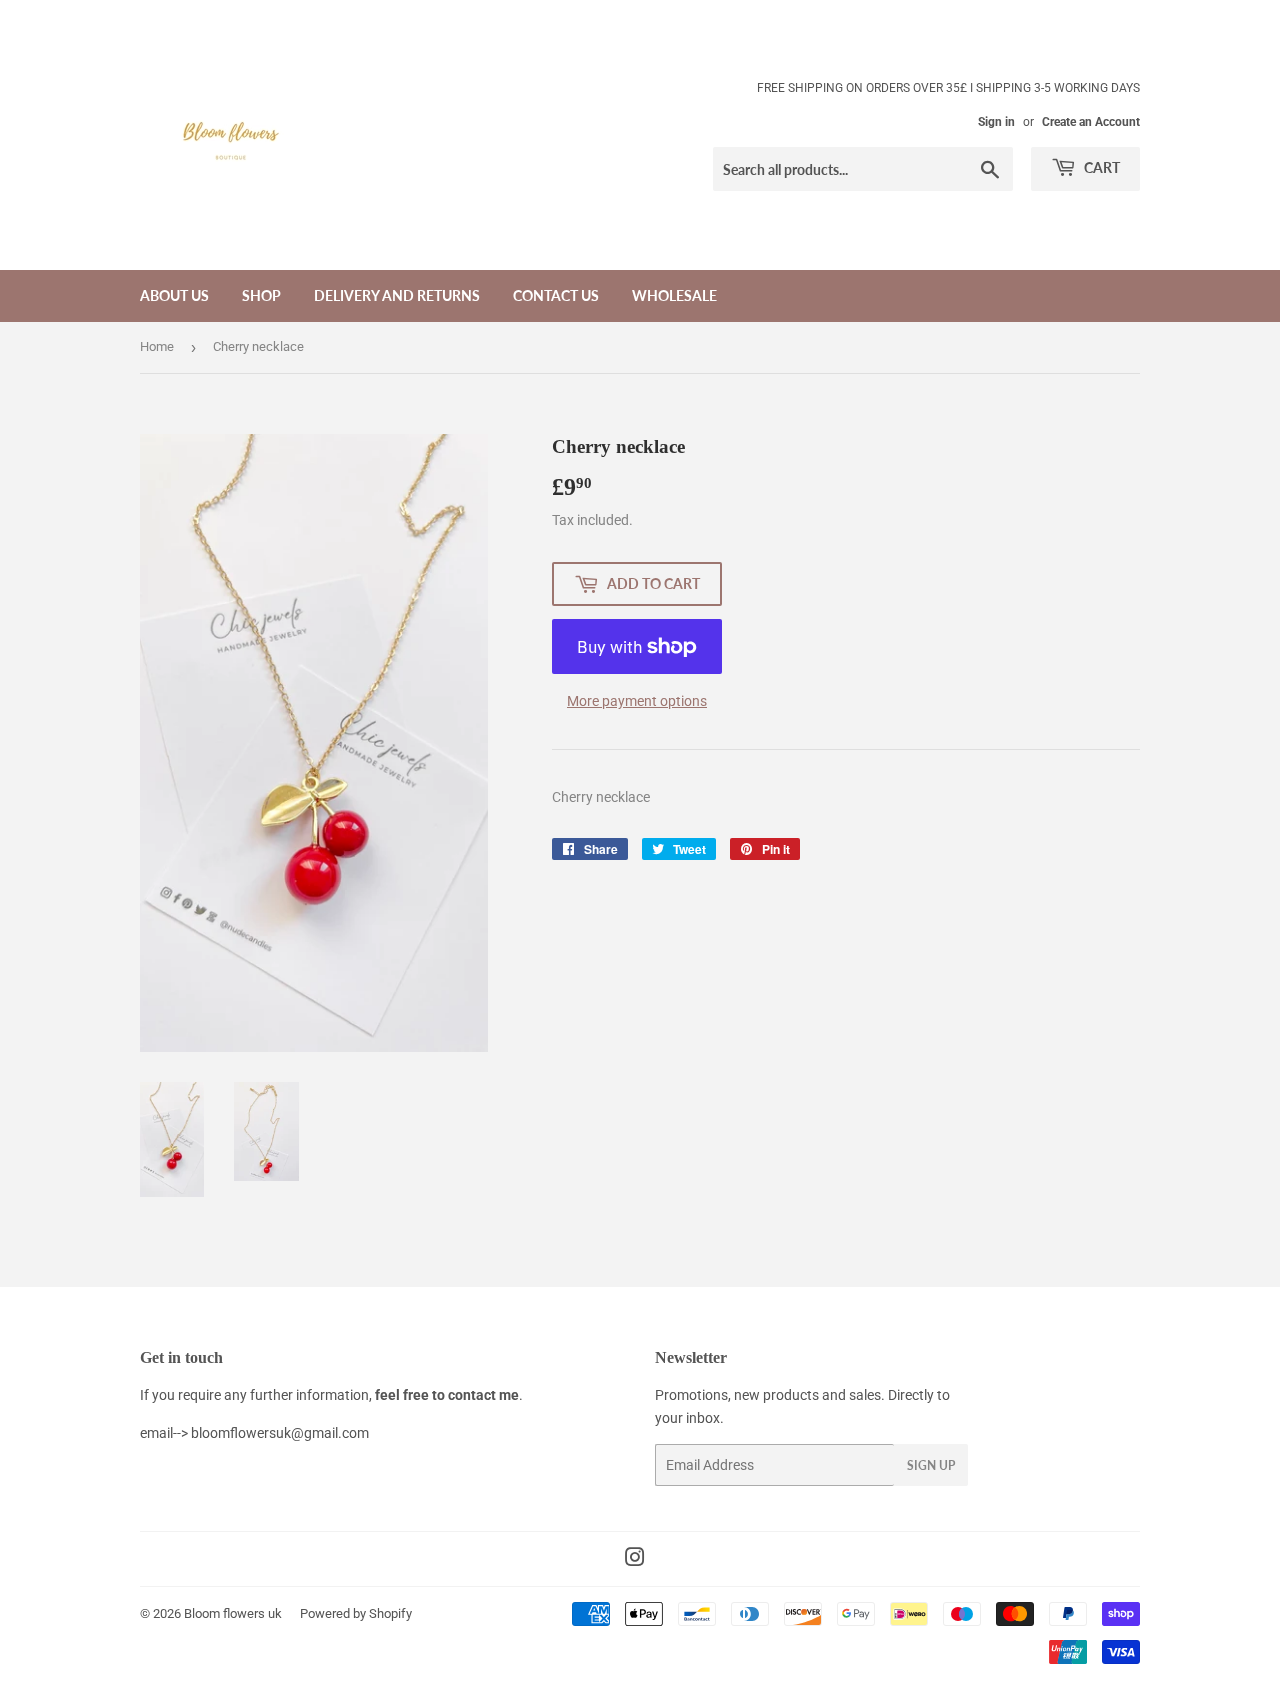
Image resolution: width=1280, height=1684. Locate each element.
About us (174, 295)
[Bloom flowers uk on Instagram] (635, 1560)
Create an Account (1091, 122)
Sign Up (931, 1465)
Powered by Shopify (356, 1613)
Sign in (996, 122)
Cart (1100, 167)
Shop (261, 295)
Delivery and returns (397, 295)
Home (157, 346)
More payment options (637, 701)
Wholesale (674, 295)
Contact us (556, 295)
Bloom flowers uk (233, 1613)
